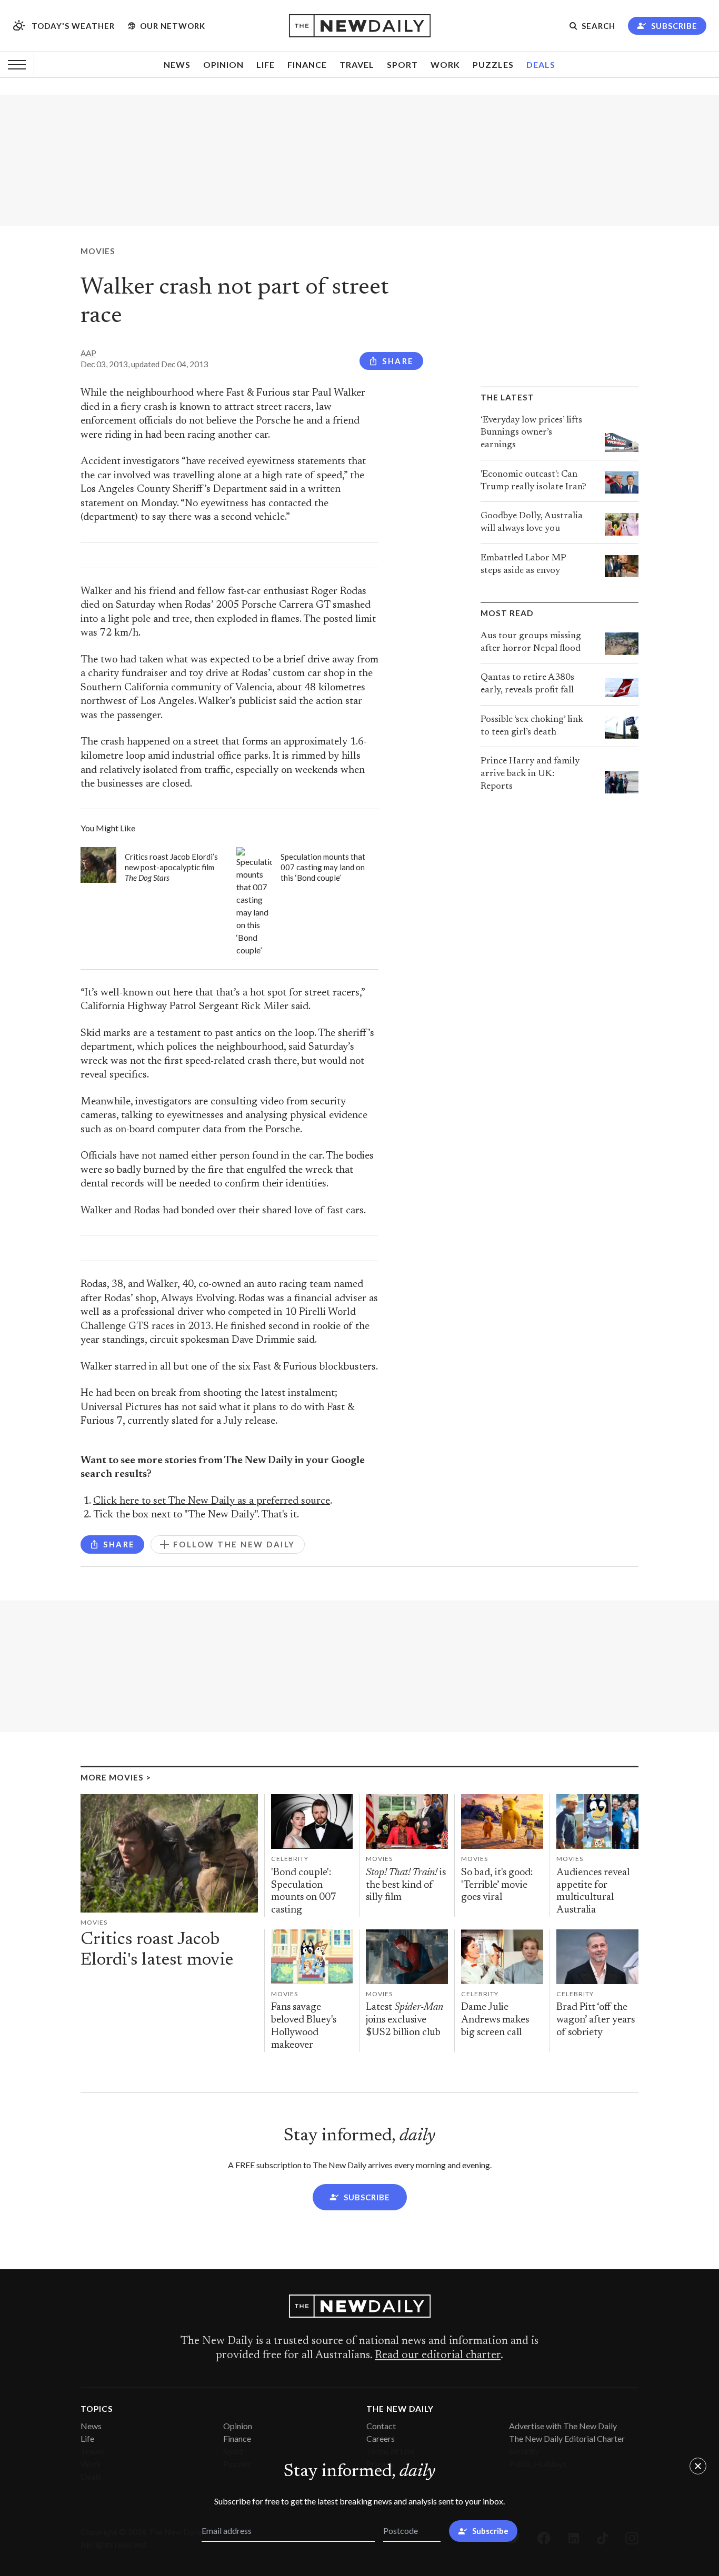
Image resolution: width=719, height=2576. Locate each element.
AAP (88, 353)
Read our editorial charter (438, 2356)
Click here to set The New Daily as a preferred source (212, 1501)
